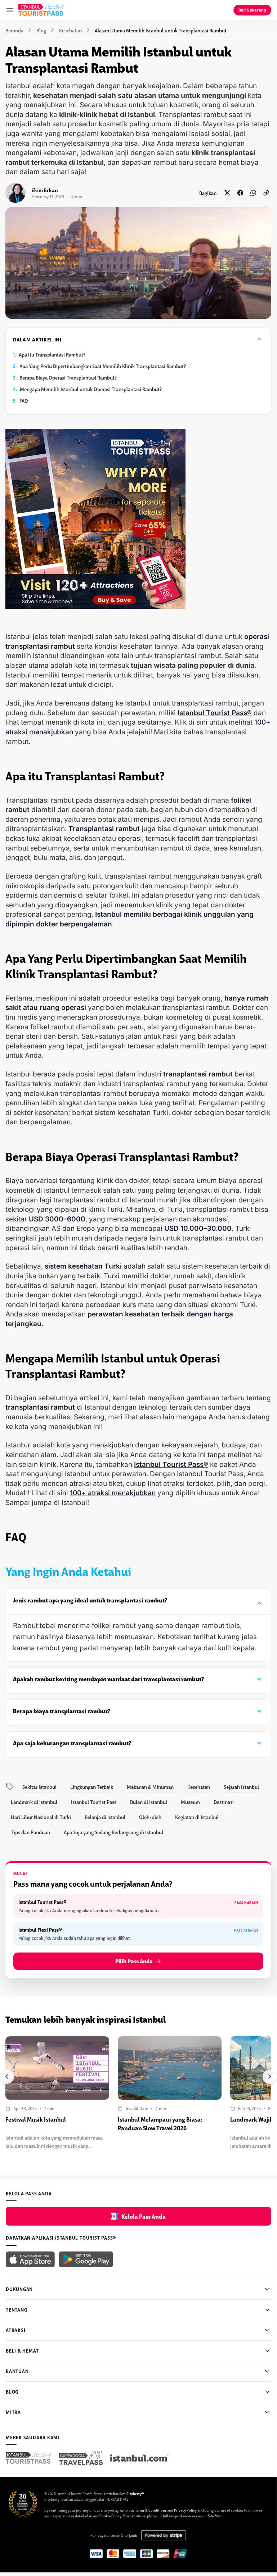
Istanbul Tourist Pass (94, 1802)
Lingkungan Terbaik (92, 1787)
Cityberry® (135, 2493)
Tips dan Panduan (30, 1832)
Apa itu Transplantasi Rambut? (52, 354)
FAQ (24, 400)
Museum (190, 1802)
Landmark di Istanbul (34, 1802)
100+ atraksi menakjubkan (113, 1493)
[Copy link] (266, 193)
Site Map (215, 2516)
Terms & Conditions (151, 2510)
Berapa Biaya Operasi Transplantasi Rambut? (68, 377)
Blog (41, 30)
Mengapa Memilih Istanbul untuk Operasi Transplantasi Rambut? (91, 389)
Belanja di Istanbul (105, 1817)
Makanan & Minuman (150, 1787)
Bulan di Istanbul (149, 1802)
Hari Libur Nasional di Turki (41, 1817)
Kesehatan (70, 30)
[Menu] (10, 10)
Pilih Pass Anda (134, 1961)
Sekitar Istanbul (39, 1787)
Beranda (14, 30)
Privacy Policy (185, 2510)
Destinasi (224, 1802)
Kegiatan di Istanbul (197, 1817)
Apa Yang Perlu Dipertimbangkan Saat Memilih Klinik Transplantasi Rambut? (103, 366)
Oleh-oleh (150, 1817)
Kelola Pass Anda (144, 2216)
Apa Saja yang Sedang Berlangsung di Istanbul (113, 1832)
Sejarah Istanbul (241, 1787)
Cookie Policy (110, 2516)
